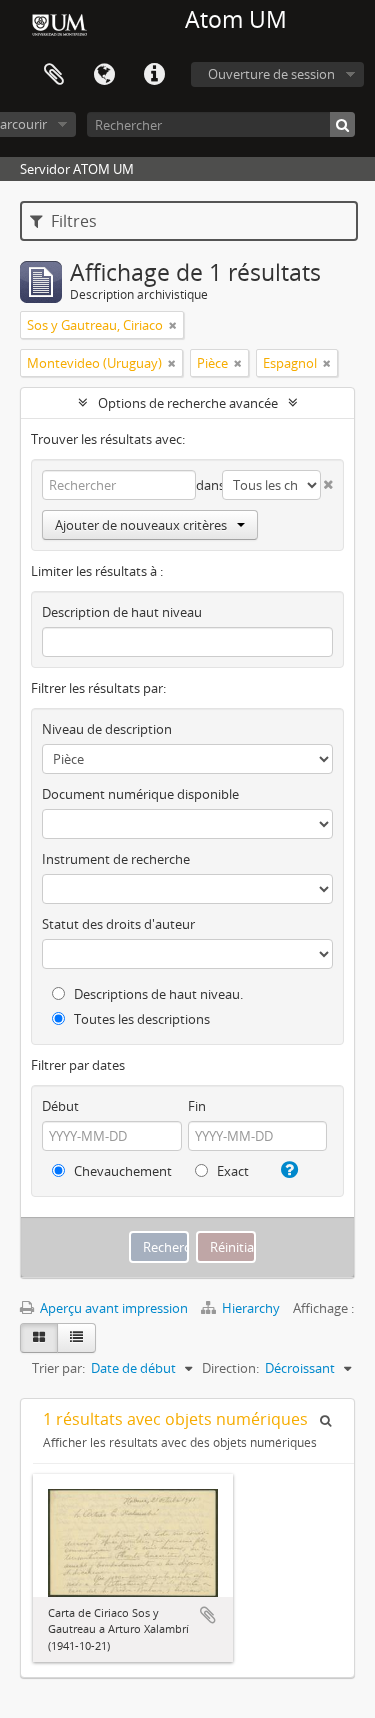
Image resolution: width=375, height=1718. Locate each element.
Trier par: (58, 1368)
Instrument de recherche (116, 859)
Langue (104, 75)
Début (60, 1106)
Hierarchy (251, 1308)
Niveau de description (107, 729)
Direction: (230, 1368)
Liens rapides (154, 75)
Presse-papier (54, 75)
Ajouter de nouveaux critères (141, 525)
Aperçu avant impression (112, 1308)
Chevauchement (121, 1171)
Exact (231, 1171)
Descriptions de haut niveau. (157, 994)
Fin (197, 1106)
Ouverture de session (271, 74)
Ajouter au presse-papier (208, 1615)
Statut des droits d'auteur (118, 924)
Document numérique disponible (140, 794)
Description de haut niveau (122, 612)
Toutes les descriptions (140, 1019)
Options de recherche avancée (188, 403)
